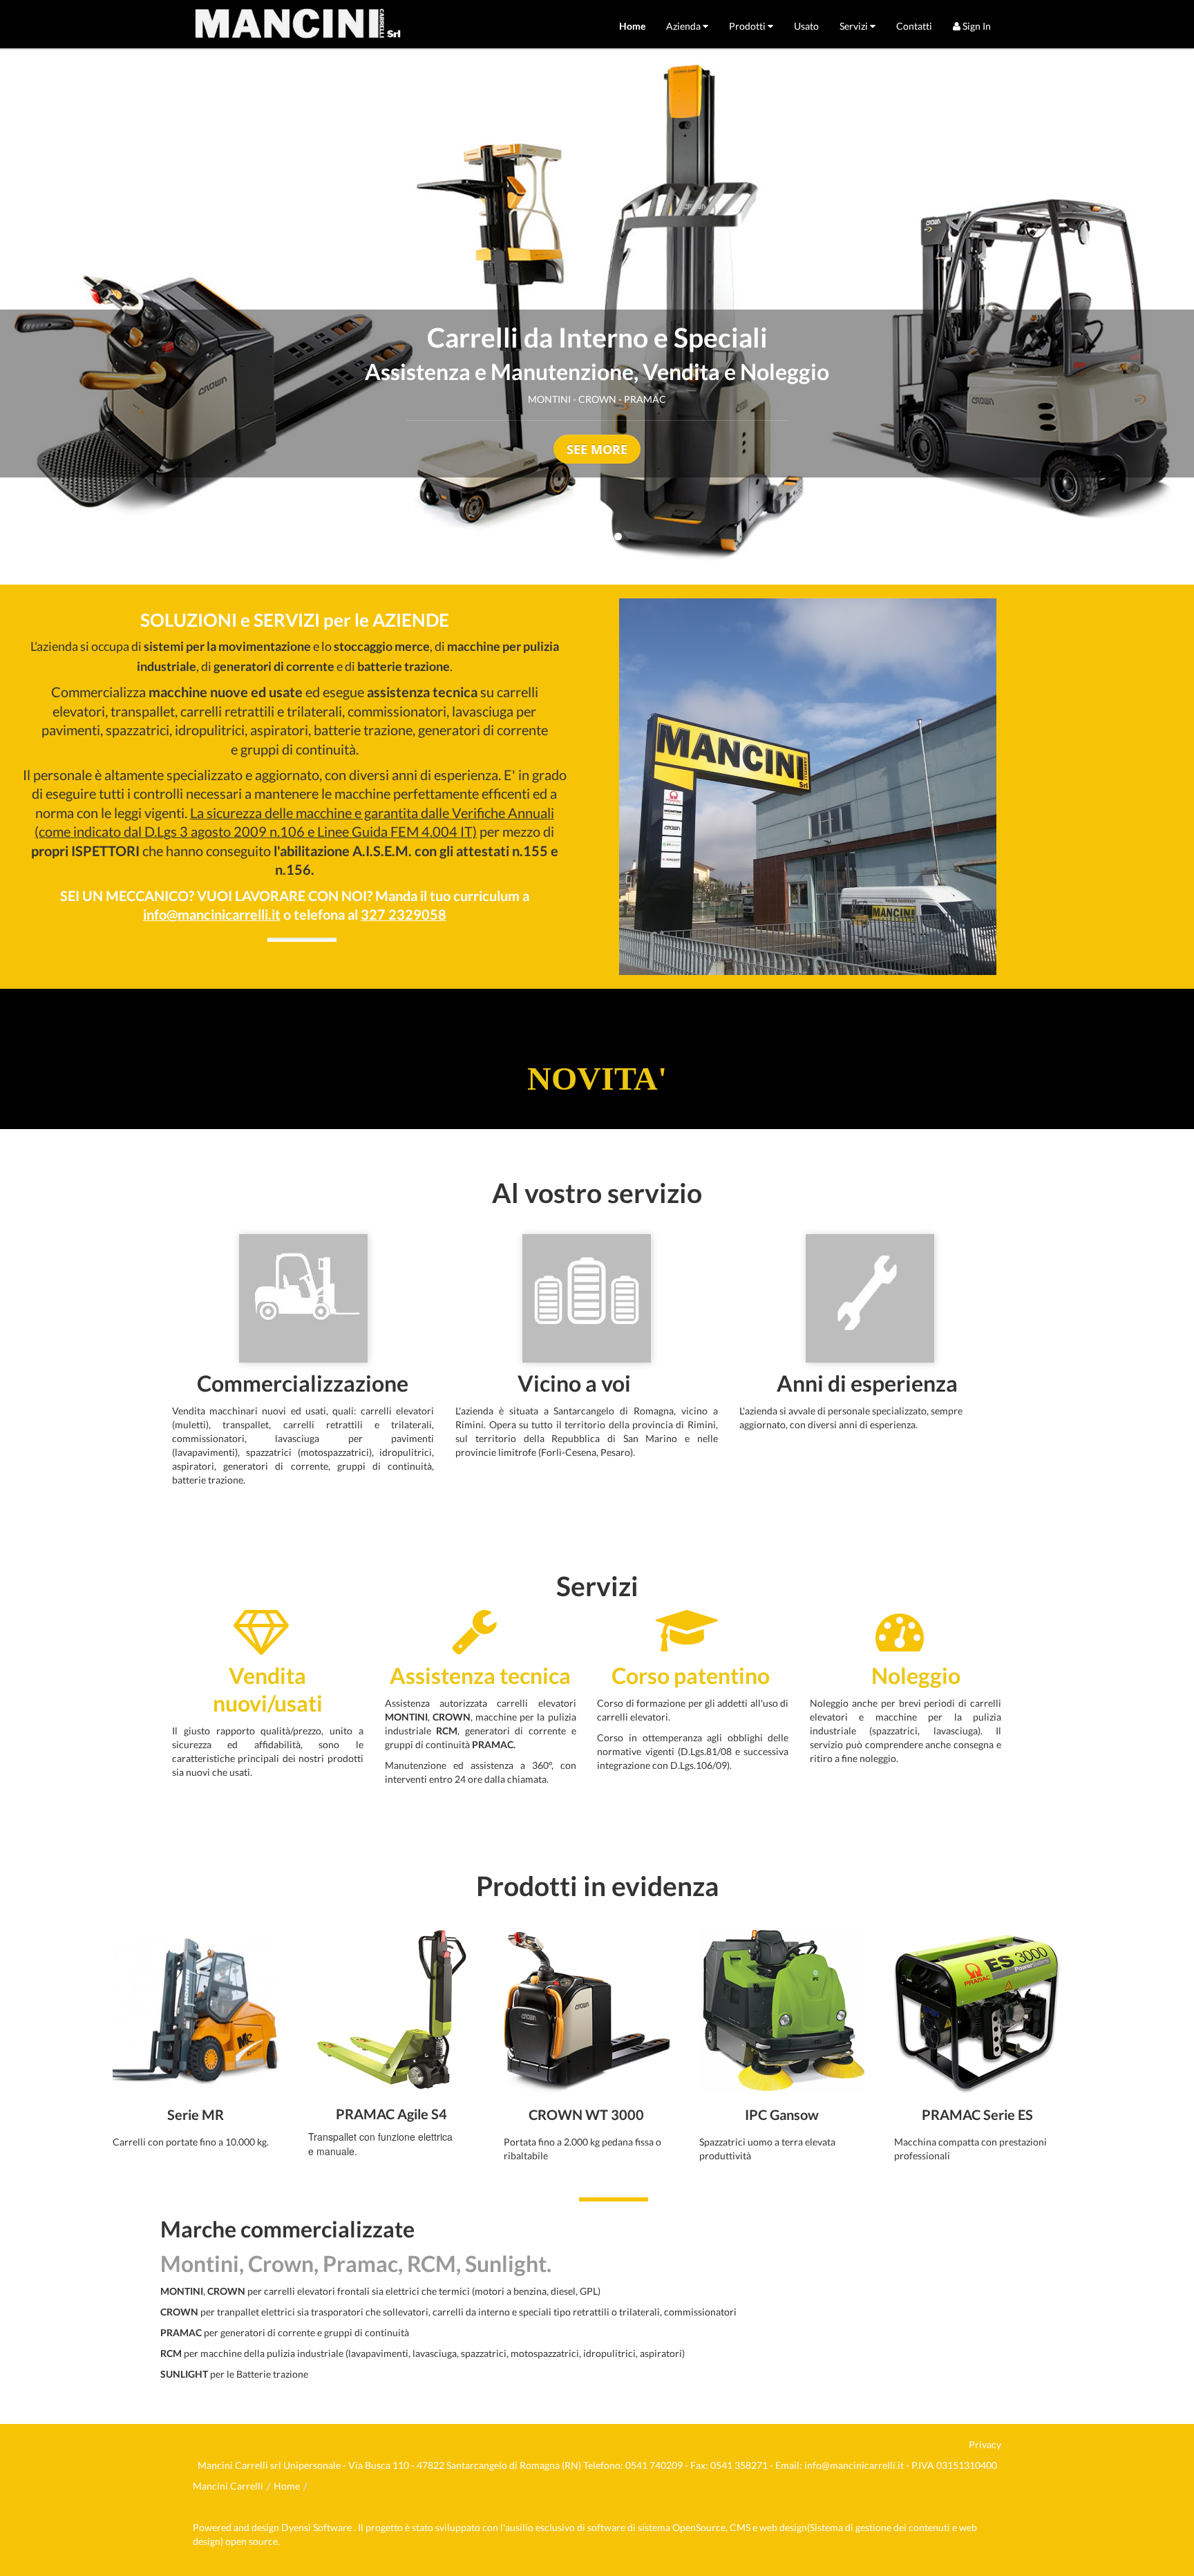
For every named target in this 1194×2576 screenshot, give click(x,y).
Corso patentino (691, 1676)
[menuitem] (632, 26)
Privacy (985, 2444)
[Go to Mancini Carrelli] (298, 24)
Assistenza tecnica (480, 1676)
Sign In (976, 26)
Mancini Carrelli (228, 2486)
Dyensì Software (318, 2527)
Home (287, 2486)
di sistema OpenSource (676, 2527)
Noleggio (918, 1676)
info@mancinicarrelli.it (854, 2465)
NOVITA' (597, 1078)
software (606, 2527)
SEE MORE (597, 449)
